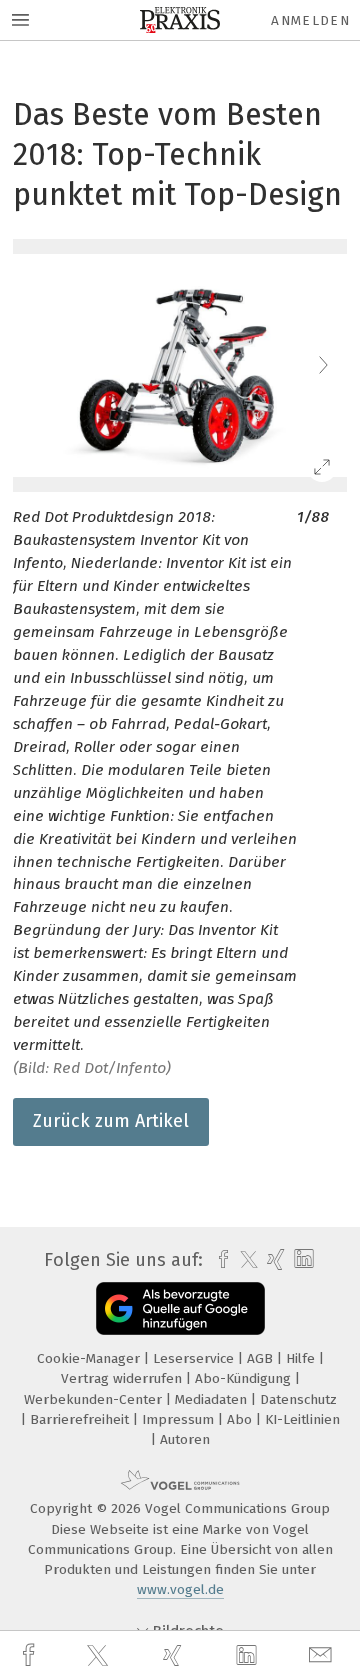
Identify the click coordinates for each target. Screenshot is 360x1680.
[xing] (175, 1655)
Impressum (180, 1419)
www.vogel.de (180, 1589)
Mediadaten (213, 1399)
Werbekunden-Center (95, 1399)
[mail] (323, 1655)
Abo (241, 1419)
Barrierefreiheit (81, 1419)
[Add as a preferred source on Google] (180, 1308)
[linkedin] (249, 1656)
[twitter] (100, 1656)
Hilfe (302, 1358)
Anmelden (310, 20)
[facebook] (31, 1655)
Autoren (185, 1439)
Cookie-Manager (90, 1358)
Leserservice (195, 1358)
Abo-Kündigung (245, 1378)
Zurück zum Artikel (111, 1121)
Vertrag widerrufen (123, 1378)
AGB (262, 1358)
